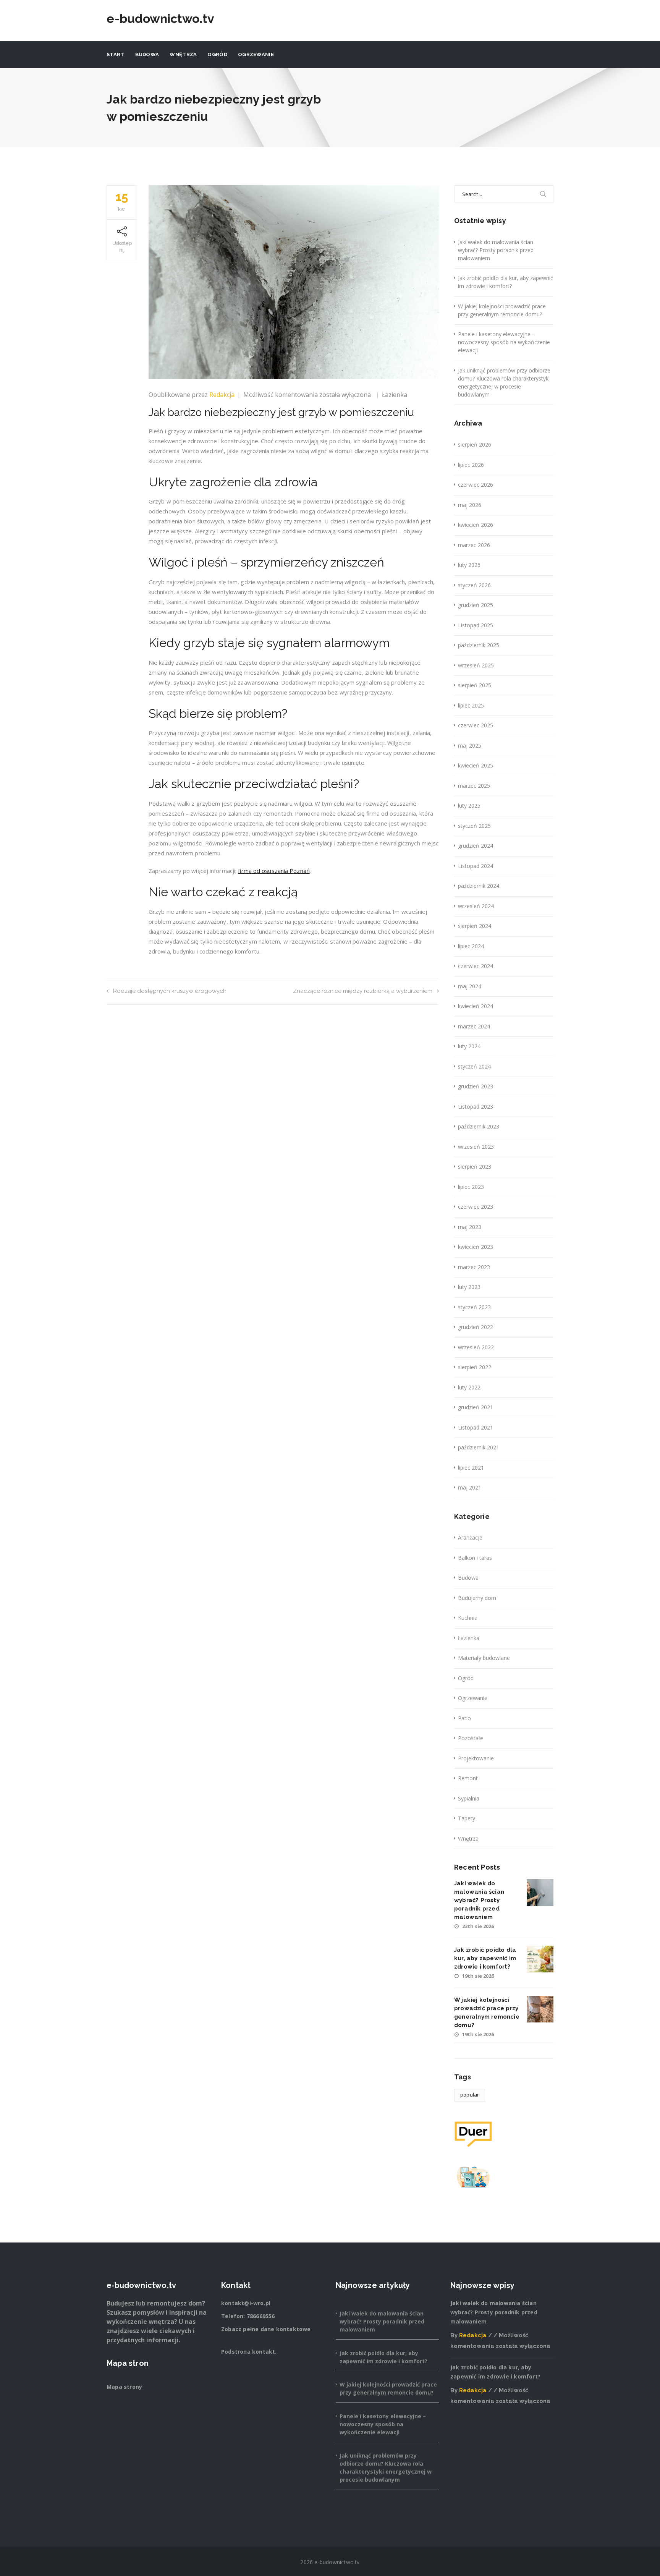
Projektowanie (476, 1758)
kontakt (264, 2352)
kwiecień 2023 (476, 1247)
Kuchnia (468, 1618)
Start (116, 54)
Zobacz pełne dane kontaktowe (266, 2329)
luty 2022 (469, 1387)
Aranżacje (470, 1537)
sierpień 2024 (475, 926)
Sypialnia (469, 1798)
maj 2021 (470, 1487)
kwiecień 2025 (476, 765)
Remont (468, 1778)
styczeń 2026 (474, 585)
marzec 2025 (474, 786)
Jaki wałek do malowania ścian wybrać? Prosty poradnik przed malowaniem (496, 250)
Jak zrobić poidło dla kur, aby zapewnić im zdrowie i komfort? (506, 282)
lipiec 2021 (471, 1468)
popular (470, 2095)
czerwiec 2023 (476, 1207)
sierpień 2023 (475, 1167)
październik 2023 (479, 1126)
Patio (464, 1718)
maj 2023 (470, 1227)
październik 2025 (479, 645)
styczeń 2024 (474, 1066)
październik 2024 (479, 886)
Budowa (147, 54)
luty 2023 (469, 1287)
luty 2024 (469, 1046)
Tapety (467, 1818)
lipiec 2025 (471, 705)
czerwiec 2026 (476, 485)
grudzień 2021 (476, 1407)
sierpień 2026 (475, 444)
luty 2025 (469, 806)
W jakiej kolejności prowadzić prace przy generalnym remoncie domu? (502, 310)
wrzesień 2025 (476, 665)
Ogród (217, 54)
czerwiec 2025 (476, 725)
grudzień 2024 (476, 846)
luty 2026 (469, 565)
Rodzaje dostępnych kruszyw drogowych (170, 991)
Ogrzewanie (256, 54)
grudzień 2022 (476, 1327)
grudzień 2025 (476, 605)
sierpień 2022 (475, 1367)
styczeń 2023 (474, 1307)
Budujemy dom (477, 1598)
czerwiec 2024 (476, 966)
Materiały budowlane (484, 1658)
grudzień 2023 (476, 1086)
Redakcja (222, 395)
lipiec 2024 (471, 946)
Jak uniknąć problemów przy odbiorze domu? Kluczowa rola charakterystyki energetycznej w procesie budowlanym (504, 382)
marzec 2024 (474, 1026)
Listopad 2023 (476, 1107)
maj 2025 (470, 746)
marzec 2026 (474, 545)
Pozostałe (471, 1738)
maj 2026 (470, 505)
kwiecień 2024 (476, 1006)
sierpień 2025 (475, 685)
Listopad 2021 (476, 1427)
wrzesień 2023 (476, 1147)
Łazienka (395, 395)
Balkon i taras (475, 1558)
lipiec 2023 (471, 1187)
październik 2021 (479, 1447)
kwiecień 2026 (476, 525)
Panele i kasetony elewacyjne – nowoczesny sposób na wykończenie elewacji (504, 342)
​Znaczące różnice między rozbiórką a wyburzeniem (363, 991)
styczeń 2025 (474, 826)
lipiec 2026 (471, 465)
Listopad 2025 (476, 625)
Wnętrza (183, 54)
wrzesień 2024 (476, 906)
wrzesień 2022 (476, 1347)
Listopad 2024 (476, 866)
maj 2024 (470, 986)
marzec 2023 (474, 1267)
